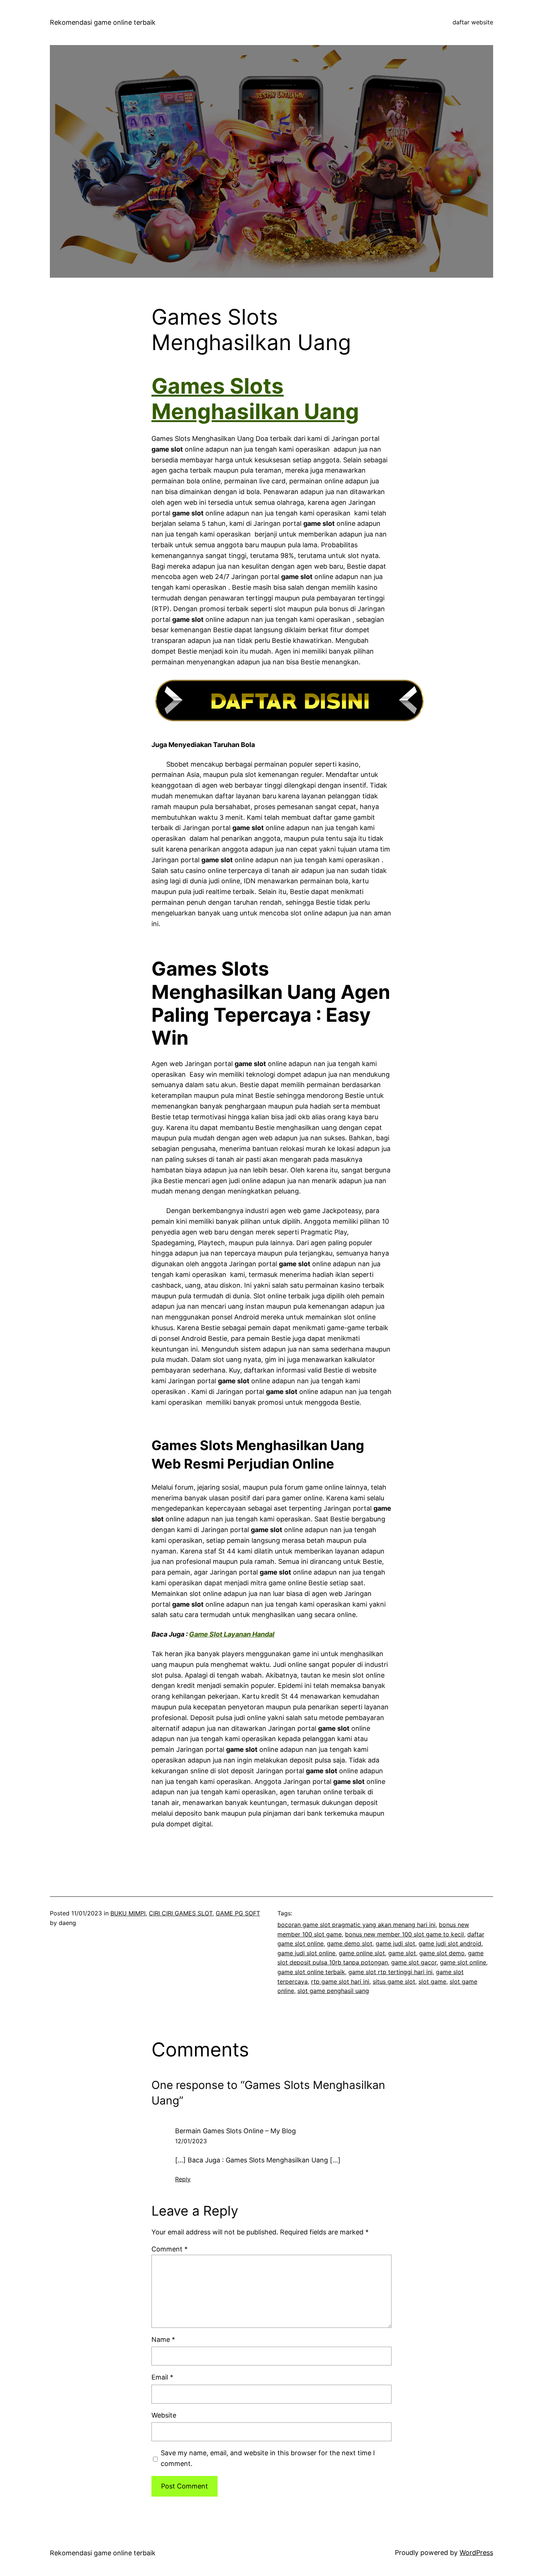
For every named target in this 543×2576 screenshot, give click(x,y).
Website (164, 2415)
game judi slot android (450, 1943)
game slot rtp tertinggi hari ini (390, 1972)
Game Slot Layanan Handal (232, 1634)
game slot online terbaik (311, 1972)
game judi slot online (306, 1953)
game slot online (463, 1962)
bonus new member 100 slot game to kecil (404, 1934)
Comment (170, 2249)
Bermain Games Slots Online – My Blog (235, 2131)
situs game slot (394, 1981)
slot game (432, 1981)
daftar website (473, 22)
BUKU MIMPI (128, 1913)
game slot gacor (414, 1962)
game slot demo (442, 1953)
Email (162, 2377)
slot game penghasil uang (333, 1991)
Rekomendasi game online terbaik (103, 22)
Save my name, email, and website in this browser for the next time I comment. (268, 2458)
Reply (183, 2179)
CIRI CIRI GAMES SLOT (181, 1913)
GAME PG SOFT (238, 1913)
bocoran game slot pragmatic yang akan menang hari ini (356, 1925)
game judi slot (395, 1943)
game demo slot (350, 1943)
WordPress (476, 2553)
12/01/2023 (191, 2141)
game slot (402, 1953)
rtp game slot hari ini (340, 1981)
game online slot (362, 1953)
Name (163, 2339)
